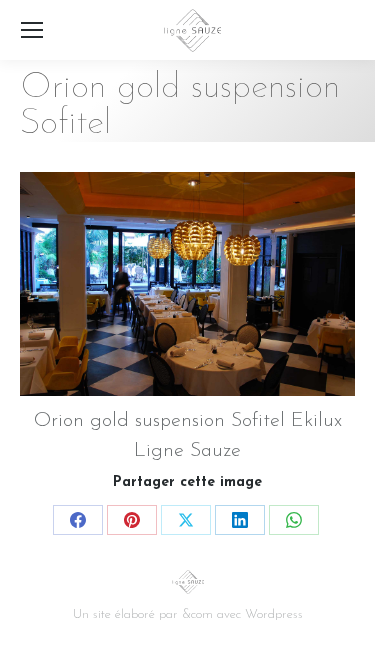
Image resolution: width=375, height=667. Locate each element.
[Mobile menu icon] (32, 30)
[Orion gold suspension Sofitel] (187, 284)
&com (197, 614)
